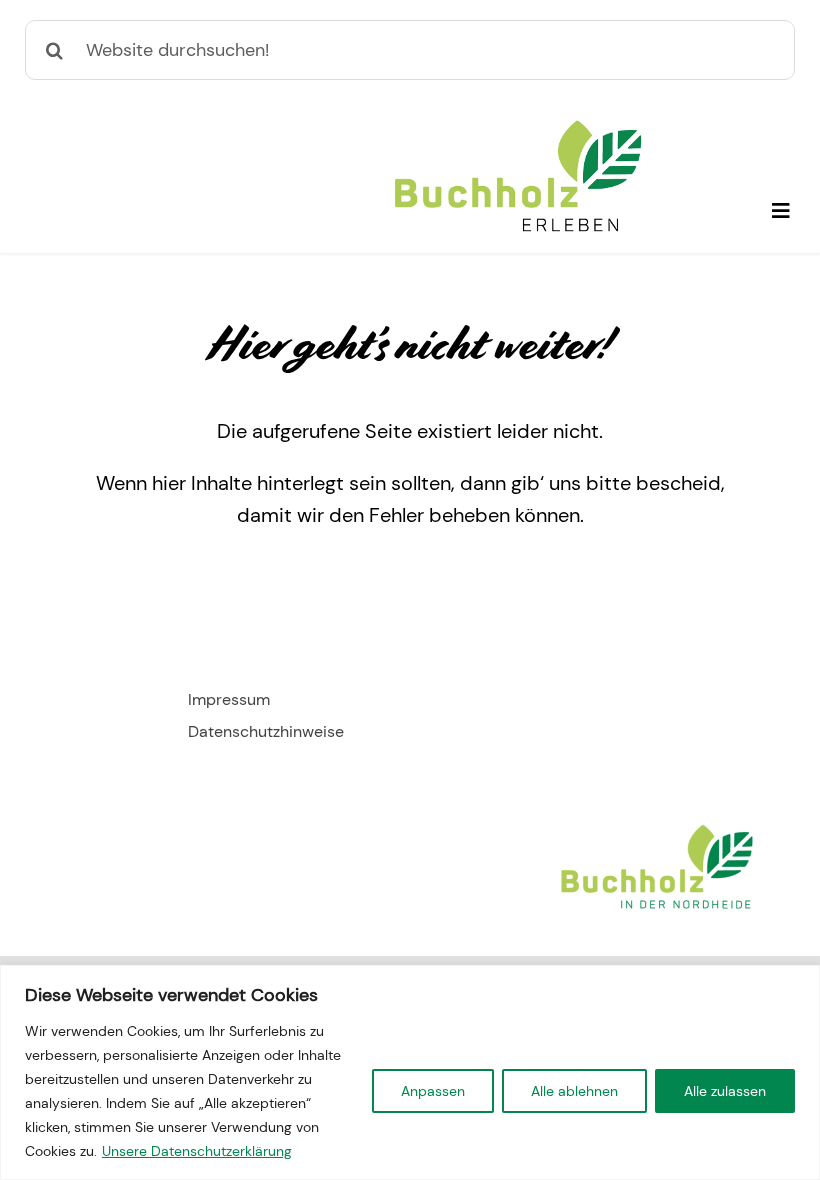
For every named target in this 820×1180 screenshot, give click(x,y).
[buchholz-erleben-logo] (518, 128)
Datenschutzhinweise (266, 731)
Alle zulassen (725, 1091)
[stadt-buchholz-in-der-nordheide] (657, 826)
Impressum (229, 699)
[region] (410, 1072)
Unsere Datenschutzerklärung (197, 1151)
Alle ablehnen (574, 1091)
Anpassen (433, 1091)
